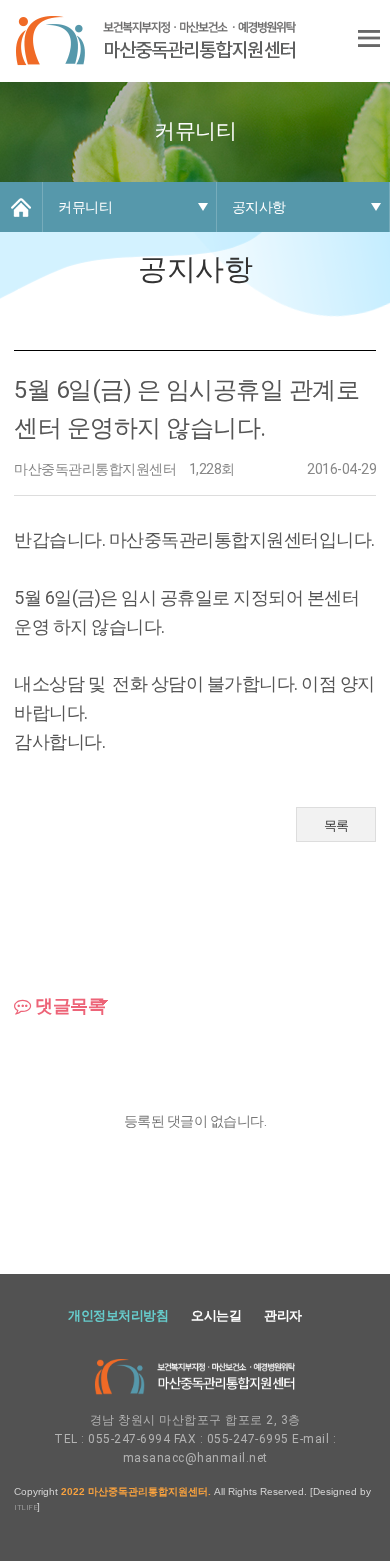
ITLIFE (25, 1507)
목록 (336, 825)
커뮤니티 (85, 207)
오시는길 (216, 1315)
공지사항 (259, 207)
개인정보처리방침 (118, 1315)
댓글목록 (69, 1006)
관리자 (283, 1315)
